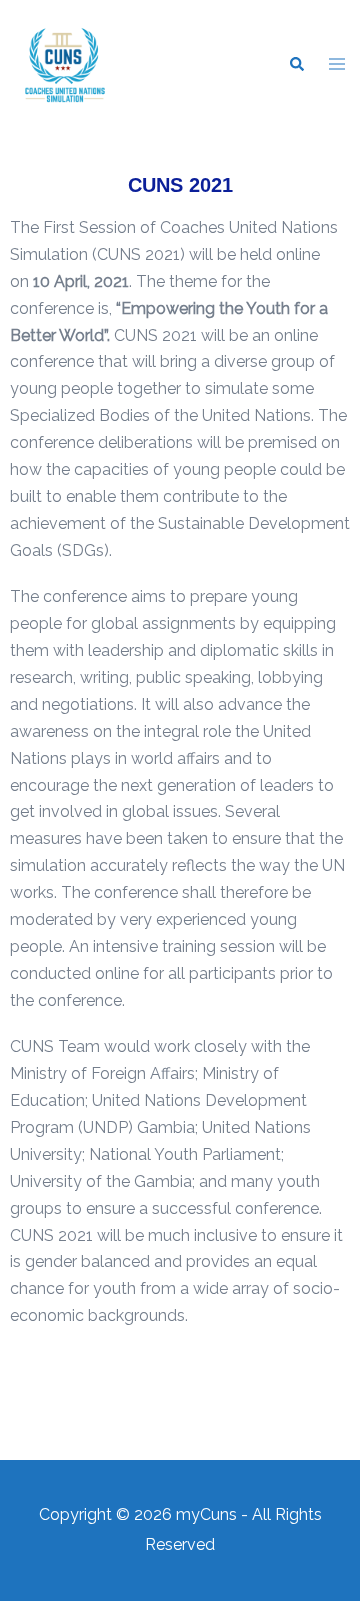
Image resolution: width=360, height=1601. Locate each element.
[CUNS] (65, 63)
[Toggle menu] (337, 65)
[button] (296, 65)
